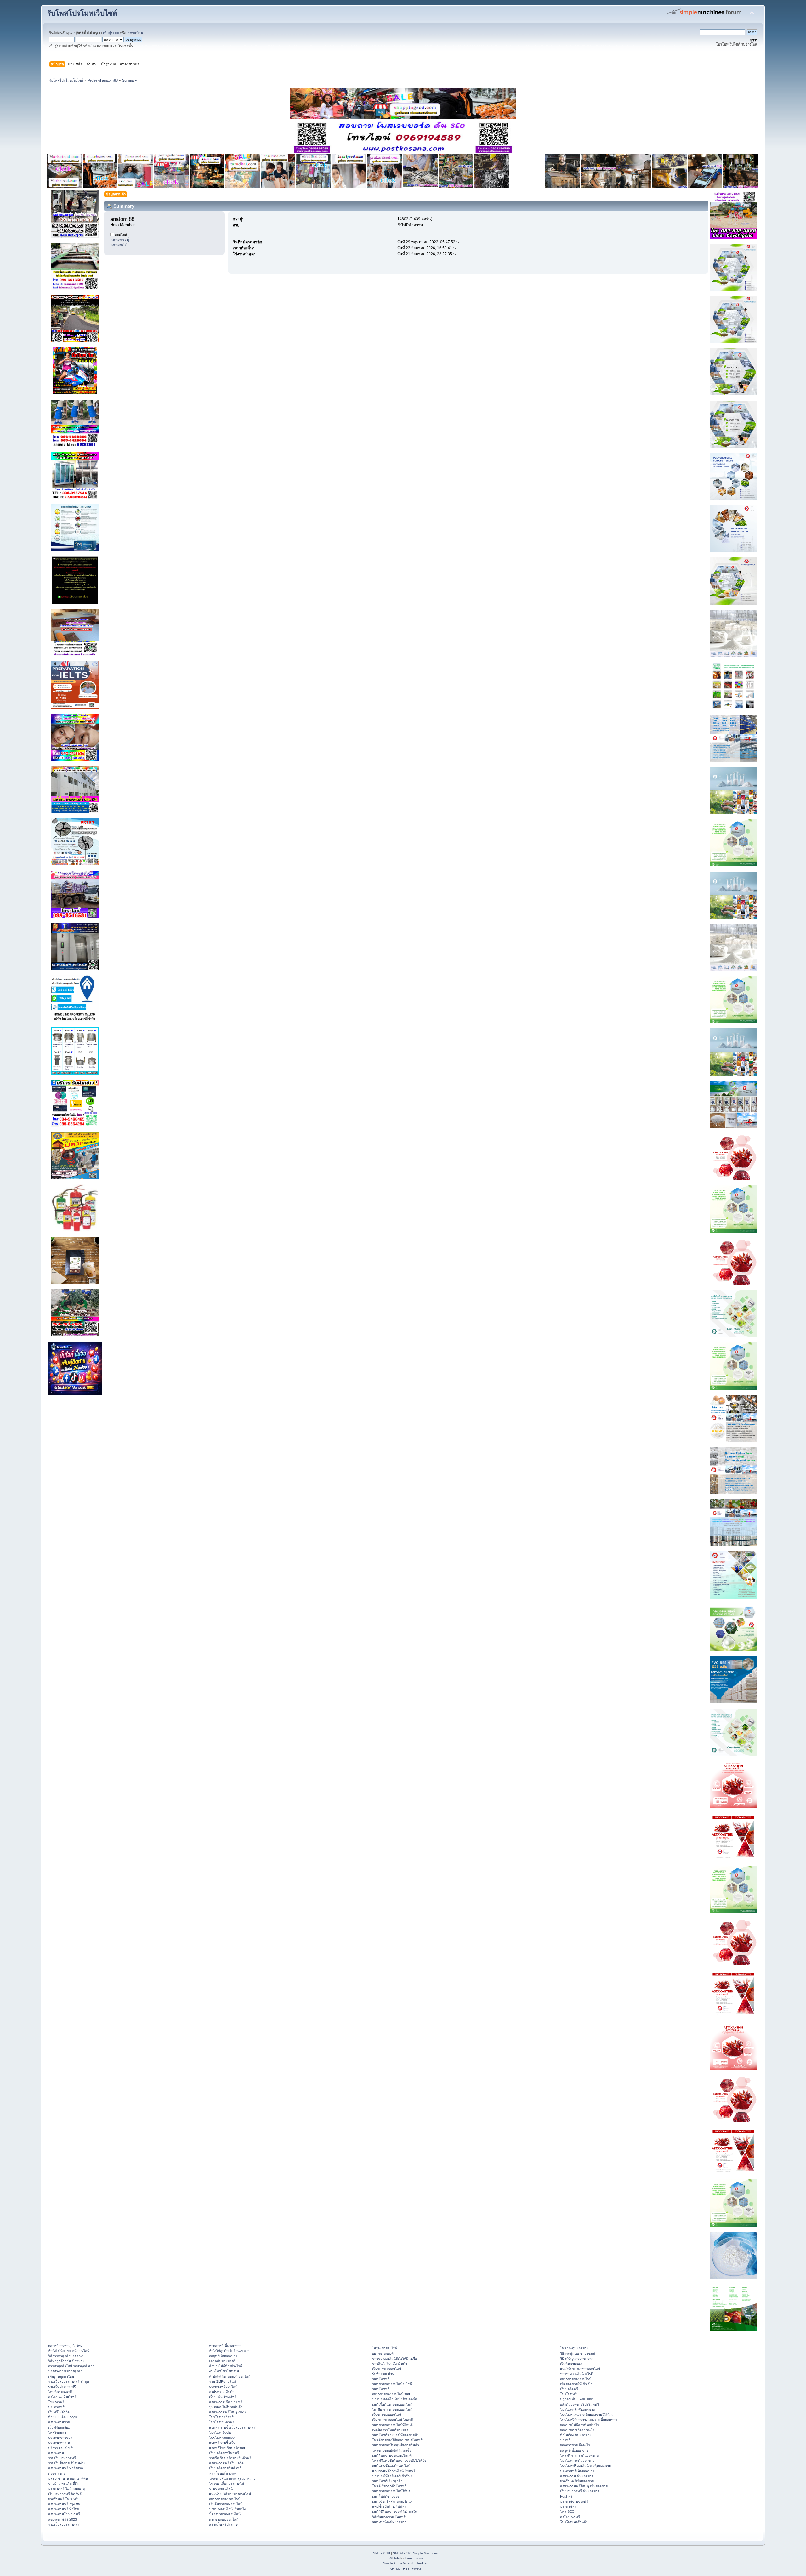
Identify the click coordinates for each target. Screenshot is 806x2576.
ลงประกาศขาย (59, 2422)
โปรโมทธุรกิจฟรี (221, 2417)
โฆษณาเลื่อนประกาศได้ (227, 2483)
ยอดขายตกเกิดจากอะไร (577, 2430)
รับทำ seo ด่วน (383, 2374)
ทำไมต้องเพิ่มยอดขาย (576, 2435)
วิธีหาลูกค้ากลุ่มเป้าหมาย (66, 2361)
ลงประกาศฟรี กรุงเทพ (64, 2504)
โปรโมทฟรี (568, 2394)
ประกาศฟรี (56, 2407)
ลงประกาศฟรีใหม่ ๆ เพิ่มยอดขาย (584, 2486)
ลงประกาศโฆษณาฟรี (64, 2514)
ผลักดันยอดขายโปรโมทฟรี (580, 2404)
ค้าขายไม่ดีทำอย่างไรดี (226, 2366)
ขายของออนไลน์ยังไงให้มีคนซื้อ (394, 2359)
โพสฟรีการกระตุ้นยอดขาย (579, 2455)
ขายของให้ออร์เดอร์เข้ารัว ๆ (392, 2476)
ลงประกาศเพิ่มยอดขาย (577, 2476)
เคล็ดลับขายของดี (222, 2361)
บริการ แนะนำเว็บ (61, 2448)
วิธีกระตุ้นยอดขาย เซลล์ (578, 2353)
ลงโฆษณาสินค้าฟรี (62, 2397)
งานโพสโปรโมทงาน (224, 2371)
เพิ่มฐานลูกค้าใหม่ (61, 2376)
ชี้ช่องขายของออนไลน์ (225, 2514)
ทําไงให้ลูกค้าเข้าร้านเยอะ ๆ (229, 2351)
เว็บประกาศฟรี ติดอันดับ (66, 2494)
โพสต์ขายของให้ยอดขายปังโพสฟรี (397, 2440)
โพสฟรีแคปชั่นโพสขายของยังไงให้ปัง (399, 2460)
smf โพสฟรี (381, 2379)
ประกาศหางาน (59, 2443)
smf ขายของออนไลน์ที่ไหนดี (392, 2425)
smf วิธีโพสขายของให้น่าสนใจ (394, 2511)
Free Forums (414, 2558)
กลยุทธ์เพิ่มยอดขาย (223, 2356)
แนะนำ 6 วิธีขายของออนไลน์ (230, 2494)
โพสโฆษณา (57, 2432)
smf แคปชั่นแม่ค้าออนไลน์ (391, 2466)
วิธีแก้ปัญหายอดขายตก (577, 2359)
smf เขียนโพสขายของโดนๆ (392, 2501)
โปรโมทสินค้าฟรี (222, 2422)
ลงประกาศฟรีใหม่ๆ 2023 (227, 2412)
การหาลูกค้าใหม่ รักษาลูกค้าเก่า (71, 2366)
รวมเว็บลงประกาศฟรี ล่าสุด (69, 2381)
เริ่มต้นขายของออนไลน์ (226, 2504)
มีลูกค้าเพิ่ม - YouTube (576, 2399)
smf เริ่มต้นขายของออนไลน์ (392, 2404)
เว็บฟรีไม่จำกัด (59, 2412)
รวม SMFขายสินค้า (223, 2381)
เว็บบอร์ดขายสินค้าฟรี (225, 2468)
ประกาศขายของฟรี (574, 2501)
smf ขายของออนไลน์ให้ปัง (391, 2491)
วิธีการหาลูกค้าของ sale (66, 2356)
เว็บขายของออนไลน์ (387, 2415)
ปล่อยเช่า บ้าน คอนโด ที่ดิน (68, 2478)
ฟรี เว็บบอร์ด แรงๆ (223, 2473)
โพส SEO (567, 2511)
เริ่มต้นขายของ (571, 2364)
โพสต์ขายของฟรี (60, 2392)
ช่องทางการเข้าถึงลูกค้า (65, 2371)
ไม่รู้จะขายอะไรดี (385, 2348)
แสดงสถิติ (119, 245)
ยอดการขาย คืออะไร (575, 2445)
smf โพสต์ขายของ (386, 2496)
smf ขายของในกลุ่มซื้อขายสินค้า (396, 2445)
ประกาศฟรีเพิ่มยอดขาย (577, 2471)
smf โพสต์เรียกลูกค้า (387, 2481)
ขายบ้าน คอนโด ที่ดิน (64, 2483)
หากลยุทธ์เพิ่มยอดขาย (225, 2346)
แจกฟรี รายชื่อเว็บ (222, 2443)
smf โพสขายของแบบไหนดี (392, 2455)
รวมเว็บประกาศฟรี (62, 2387)
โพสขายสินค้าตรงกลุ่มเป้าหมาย (232, 2478)
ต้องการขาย (57, 2473)
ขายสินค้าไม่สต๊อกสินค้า (390, 2364)
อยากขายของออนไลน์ (225, 2499)
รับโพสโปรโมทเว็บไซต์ (82, 13)
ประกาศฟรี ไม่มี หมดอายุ (66, 2488)
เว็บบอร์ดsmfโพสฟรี (224, 2453)
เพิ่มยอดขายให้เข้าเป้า (576, 2384)
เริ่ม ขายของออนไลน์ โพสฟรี (393, 2420)
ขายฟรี (565, 2440)
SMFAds (394, 2558)
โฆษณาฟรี (56, 2402)
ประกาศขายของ (60, 2438)
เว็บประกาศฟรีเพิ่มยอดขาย (580, 2491)
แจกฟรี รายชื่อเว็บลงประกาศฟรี (232, 2427)
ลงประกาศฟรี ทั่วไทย (64, 2509)
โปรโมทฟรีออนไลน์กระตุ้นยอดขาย (585, 2466)
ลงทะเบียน (135, 33)
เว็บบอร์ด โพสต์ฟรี (223, 2397)
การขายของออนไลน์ (224, 2519)
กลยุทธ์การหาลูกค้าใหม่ (65, 2346)
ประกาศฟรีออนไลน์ (223, 2387)
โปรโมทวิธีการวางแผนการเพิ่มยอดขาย (589, 2420)
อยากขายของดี (383, 2353)
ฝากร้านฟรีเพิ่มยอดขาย (577, 2481)
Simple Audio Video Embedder (405, 2563)
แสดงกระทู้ (120, 240)
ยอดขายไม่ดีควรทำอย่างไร (579, 2425)
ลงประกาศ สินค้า (222, 2392)
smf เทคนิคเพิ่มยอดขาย (389, 2522)
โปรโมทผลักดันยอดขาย (577, 2409)
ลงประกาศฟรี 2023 (62, 2519)
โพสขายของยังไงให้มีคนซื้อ (392, 2450)
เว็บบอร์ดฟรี (569, 2389)
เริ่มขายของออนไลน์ (387, 2369)
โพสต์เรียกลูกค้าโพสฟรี (389, 2486)
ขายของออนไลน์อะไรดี (577, 2374)
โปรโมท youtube (222, 2438)
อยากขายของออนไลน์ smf (391, 2394)
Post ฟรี (566, 2496)
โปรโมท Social (220, 2432)
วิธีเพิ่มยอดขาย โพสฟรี (389, 2517)
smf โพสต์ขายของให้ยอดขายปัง (395, 2435)
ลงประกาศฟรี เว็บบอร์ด (226, 2463)
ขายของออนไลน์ (221, 2488)
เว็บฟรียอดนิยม (59, 2427)
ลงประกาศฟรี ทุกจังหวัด (66, 2468)
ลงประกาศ (56, 2453)
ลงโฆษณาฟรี (570, 2517)
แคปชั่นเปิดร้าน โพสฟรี (389, 2506)
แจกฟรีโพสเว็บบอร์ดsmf (227, 2448)
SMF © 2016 (402, 2553)
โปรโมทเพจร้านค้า (574, 2522)
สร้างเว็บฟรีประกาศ (224, 2524)
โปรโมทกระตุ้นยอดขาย (577, 2460)
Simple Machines (425, 2553)
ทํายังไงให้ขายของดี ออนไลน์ (69, 2351)
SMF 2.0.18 (382, 2553)
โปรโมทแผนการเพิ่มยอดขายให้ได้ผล (587, 2415)
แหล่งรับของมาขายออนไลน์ (580, 2369)
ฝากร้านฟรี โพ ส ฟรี (63, 2499)
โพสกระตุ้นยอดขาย (574, 2348)
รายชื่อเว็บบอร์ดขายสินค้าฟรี (230, 2458)
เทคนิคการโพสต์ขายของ (390, 2430)
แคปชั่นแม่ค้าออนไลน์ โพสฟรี (394, 2471)
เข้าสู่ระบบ (111, 33)
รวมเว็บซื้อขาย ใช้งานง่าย (67, 2463)
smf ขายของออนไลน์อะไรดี (392, 2384)
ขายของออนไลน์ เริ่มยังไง (227, 2509)
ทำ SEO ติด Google (63, 2417)
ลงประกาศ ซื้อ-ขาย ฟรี (226, 2402)
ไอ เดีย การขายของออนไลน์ (392, 2409)
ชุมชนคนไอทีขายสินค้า (226, 2407)
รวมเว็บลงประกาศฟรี (64, 2524)
